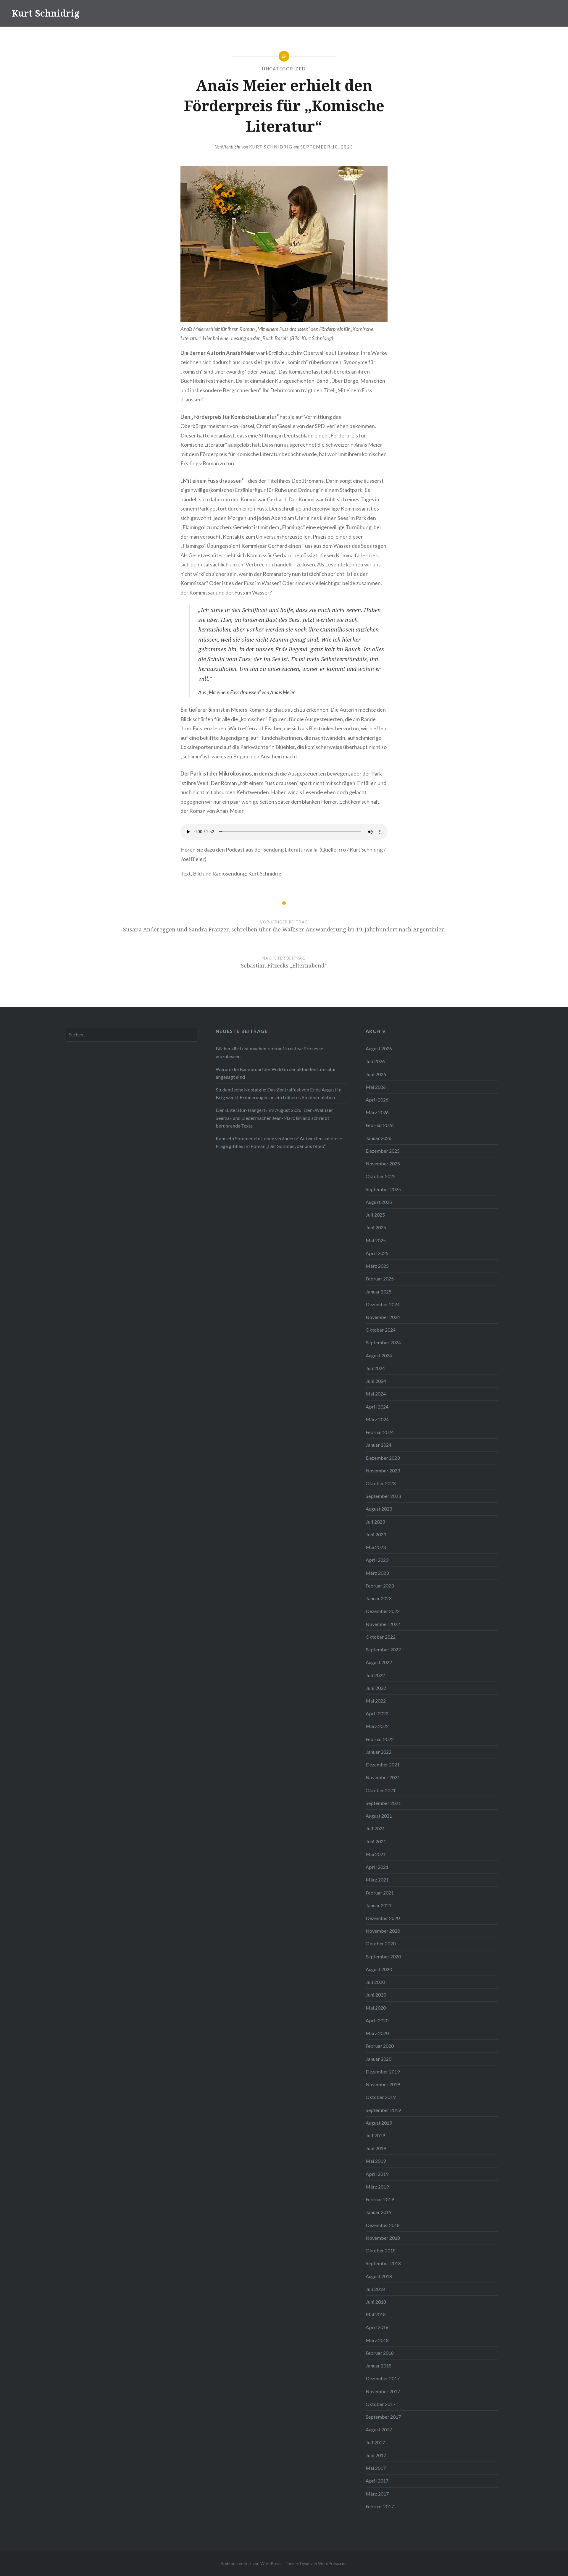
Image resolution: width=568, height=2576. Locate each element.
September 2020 (383, 1956)
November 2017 (383, 2391)
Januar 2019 (379, 2212)
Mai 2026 (376, 1087)
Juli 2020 (375, 1982)
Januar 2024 (379, 1445)
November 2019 (383, 2084)
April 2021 (377, 1867)
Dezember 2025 (383, 1151)
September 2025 (383, 1189)
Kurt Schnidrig (46, 13)
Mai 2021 (376, 1854)
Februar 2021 (380, 1893)
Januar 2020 (379, 2059)
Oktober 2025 (381, 1176)
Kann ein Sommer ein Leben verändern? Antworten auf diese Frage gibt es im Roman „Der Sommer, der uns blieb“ (279, 1142)
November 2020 (383, 1931)
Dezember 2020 (383, 1918)
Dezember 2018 (383, 2225)
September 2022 (383, 1649)
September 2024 (383, 1342)
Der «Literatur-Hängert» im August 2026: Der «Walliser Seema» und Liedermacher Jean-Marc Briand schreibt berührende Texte (274, 1118)
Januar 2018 (379, 2366)
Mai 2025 (376, 1240)
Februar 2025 (380, 1279)
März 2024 (377, 1419)
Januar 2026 (379, 1138)
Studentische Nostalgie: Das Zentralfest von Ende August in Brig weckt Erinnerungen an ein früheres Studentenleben (279, 1093)
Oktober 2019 (381, 2097)
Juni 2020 (376, 1995)
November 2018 (383, 2238)
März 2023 (377, 1573)
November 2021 (383, 1777)
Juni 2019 (376, 2148)
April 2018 (377, 2327)
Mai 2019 (376, 2161)
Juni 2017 (376, 2455)
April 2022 (377, 1713)
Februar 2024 (380, 1432)
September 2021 (383, 1803)
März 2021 (377, 1880)
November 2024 (383, 1317)
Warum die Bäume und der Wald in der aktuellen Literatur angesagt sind (276, 1073)
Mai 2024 (376, 1394)
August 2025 (379, 1202)
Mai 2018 (376, 2314)
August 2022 (379, 1662)
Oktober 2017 (381, 2404)
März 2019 (377, 2187)
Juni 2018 (376, 2302)
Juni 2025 (376, 1227)
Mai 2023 (376, 1547)
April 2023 (377, 1560)
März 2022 (377, 1726)
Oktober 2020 (381, 1943)
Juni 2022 (376, 1688)
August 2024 (379, 1355)
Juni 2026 (376, 1074)
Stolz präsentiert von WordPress (251, 2563)
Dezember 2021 (383, 1765)
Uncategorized (284, 69)
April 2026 (377, 1100)
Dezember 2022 (383, 1611)
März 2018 (377, 2340)
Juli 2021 (375, 1828)
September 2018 (383, 2263)
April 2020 (377, 2020)
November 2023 (383, 1470)
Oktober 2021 (381, 1790)
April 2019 (377, 2174)
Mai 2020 (376, 2008)
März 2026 (377, 1112)
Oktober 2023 (381, 1483)
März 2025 (377, 1266)
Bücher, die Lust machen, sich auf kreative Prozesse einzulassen (269, 1052)
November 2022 (383, 1624)
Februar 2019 (380, 2199)
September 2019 (383, 2110)
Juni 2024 (376, 1381)
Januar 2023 (379, 1598)
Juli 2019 (375, 2135)
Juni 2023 (376, 1534)
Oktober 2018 (381, 2250)
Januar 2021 (379, 1905)
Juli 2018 (375, 2289)
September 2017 (383, 2417)
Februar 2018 (380, 2353)
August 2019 (379, 2123)
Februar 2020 (380, 2046)
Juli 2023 (375, 1522)
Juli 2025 (375, 1215)
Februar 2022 (380, 1739)
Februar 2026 (380, 1125)
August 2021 (379, 1816)
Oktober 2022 (381, 1637)
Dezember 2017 (383, 2378)
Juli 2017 (375, 2442)
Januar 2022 (379, 1752)
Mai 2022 (376, 1701)
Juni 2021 (376, 1841)
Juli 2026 (375, 1061)
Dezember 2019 (383, 2072)
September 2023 (383, 1496)
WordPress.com (333, 2563)
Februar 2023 (380, 1586)
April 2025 (377, 1253)
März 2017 (377, 2494)
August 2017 (379, 2429)
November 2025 (383, 1163)
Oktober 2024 (381, 1330)
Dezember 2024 (383, 1304)
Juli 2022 (375, 1675)
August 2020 (379, 1969)
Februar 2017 (380, 2506)
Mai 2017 (376, 2468)
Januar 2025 (379, 1292)
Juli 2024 (375, 1368)
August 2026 (379, 1048)
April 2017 (377, 2481)
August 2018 (379, 2276)
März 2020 (377, 2033)
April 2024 (377, 1407)
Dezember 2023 (383, 1458)
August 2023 (379, 1509)
